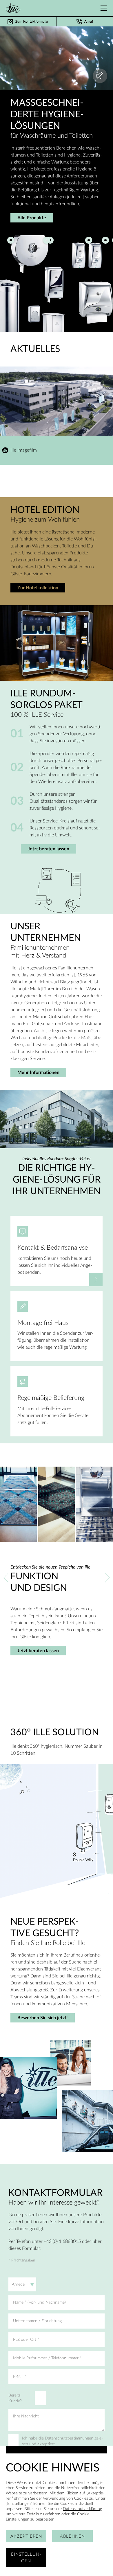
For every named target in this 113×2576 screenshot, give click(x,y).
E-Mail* (20, 2377)
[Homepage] (13, 8)
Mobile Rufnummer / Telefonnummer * (47, 2358)
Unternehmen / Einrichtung (37, 2321)
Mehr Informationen (38, 1073)
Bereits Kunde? (15, 2398)
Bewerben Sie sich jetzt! (43, 2018)
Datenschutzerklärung (82, 2509)
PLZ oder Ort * (26, 2340)
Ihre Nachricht (26, 2416)
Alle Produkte (32, 218)
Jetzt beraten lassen (49, 849)
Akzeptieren (26, 2536)
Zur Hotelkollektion (38, 588)
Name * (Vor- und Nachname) (39, 2302)
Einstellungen (26, 2558)
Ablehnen (72, 2536)
